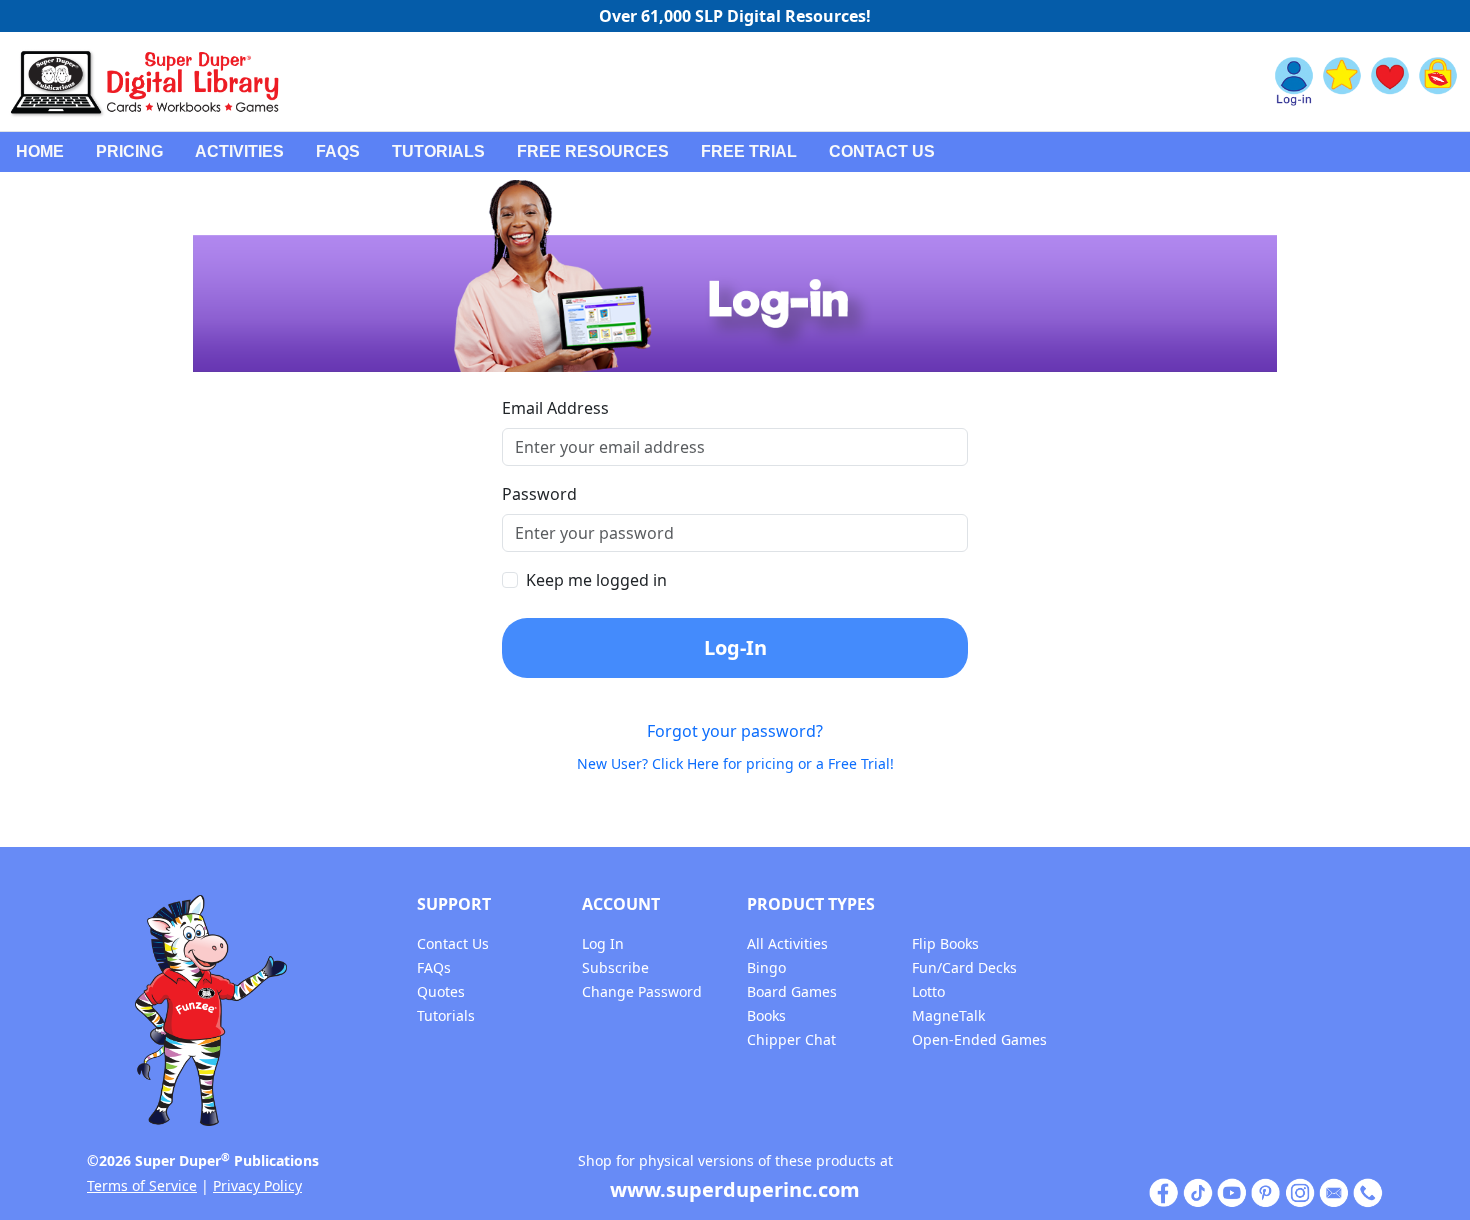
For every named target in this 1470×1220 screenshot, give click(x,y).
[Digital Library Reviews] (1342, 82)
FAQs (338, 151)
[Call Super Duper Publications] (1368, 1192)
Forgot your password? (735, 731)
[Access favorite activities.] (1390, 82)
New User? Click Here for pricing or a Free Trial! (735, 763)
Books (766, 1015)
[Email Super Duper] (1334, 1192)
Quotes (441, 991)
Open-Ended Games (979, 1039)
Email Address (555, 408)
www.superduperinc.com (735, 1189)
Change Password (642, 991)
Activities (239, 151)
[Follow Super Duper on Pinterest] (1266, 1192)
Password (539, 494)
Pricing (129, 151)
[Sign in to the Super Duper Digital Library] (1294, 82)
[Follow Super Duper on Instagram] (1300, 1192)
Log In (603, 943)
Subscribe (615, 967)
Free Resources (593, 151)
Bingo (766, 967)
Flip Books (945, 943)
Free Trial (749, 151)
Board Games (792, 991)
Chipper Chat (791, 1039)
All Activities (787, 943)
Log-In (735, 647)
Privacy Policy (257, 1185)
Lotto (928, 991)
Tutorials (438, 151)
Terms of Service (142, 1185)
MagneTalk (948, 1015)
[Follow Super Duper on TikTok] (1198, 1192)
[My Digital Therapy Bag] (1438, 82)
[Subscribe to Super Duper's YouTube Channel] (1232, 1192)
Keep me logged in (596, 580)
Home (40, 151)
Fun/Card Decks (964, 967)
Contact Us (882, 151)
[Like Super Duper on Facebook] (1164, 1192)
